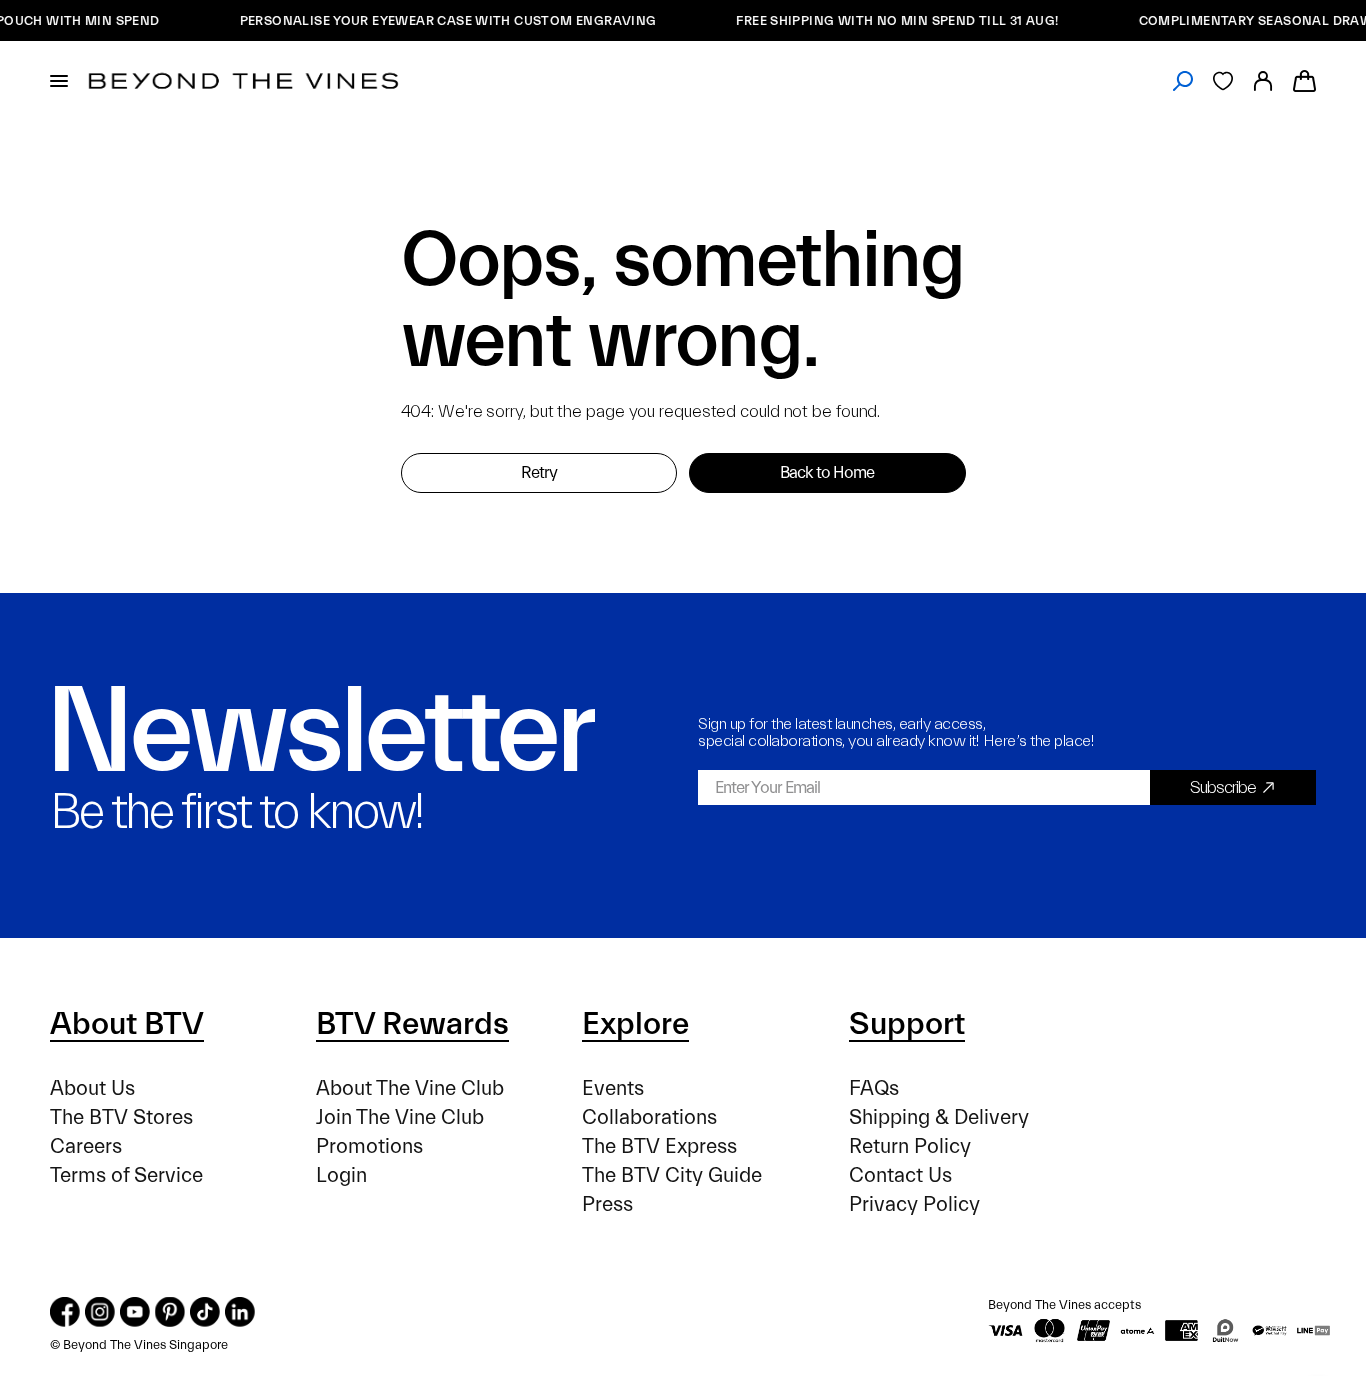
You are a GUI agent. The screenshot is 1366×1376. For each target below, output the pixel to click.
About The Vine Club (410, 1088)
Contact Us (900, 1175)
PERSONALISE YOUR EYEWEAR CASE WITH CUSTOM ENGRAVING (436, 20)
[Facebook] (65, 1312)
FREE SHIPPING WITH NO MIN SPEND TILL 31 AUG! (885, 20)
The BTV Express (659, 1146)
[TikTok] (205, 1312)
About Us (92, 1088)
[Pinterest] (170, 1312)
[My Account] (1263, 81)
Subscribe (1223, 787)
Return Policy (910, 1146)
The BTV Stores (121, 1117)
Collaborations (649, 1117)
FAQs (874, 1088)
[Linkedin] (240, 1312)
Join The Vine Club (400, 1117)
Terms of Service (126, 1175)
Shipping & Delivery (939, 1117)
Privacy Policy (914, 1204)
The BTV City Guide (672, 1175)
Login (341, 1175)
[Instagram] (100, 1312)
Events (613, 1088)
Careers (86, 1146)
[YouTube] (135, 1312)
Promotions (369, 1146)
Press (607, 1204)
